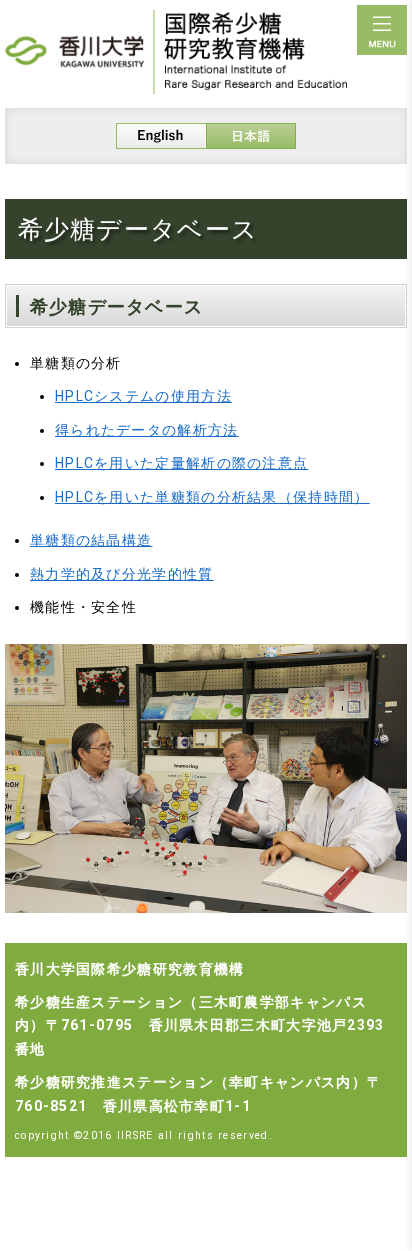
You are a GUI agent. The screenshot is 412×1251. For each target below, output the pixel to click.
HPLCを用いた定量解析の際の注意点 (181, 463)
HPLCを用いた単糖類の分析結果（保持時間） (212, 497)
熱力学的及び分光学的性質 (122, 574)
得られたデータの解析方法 (147, 430)
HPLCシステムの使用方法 (143, 396)
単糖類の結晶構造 (91, 540)
